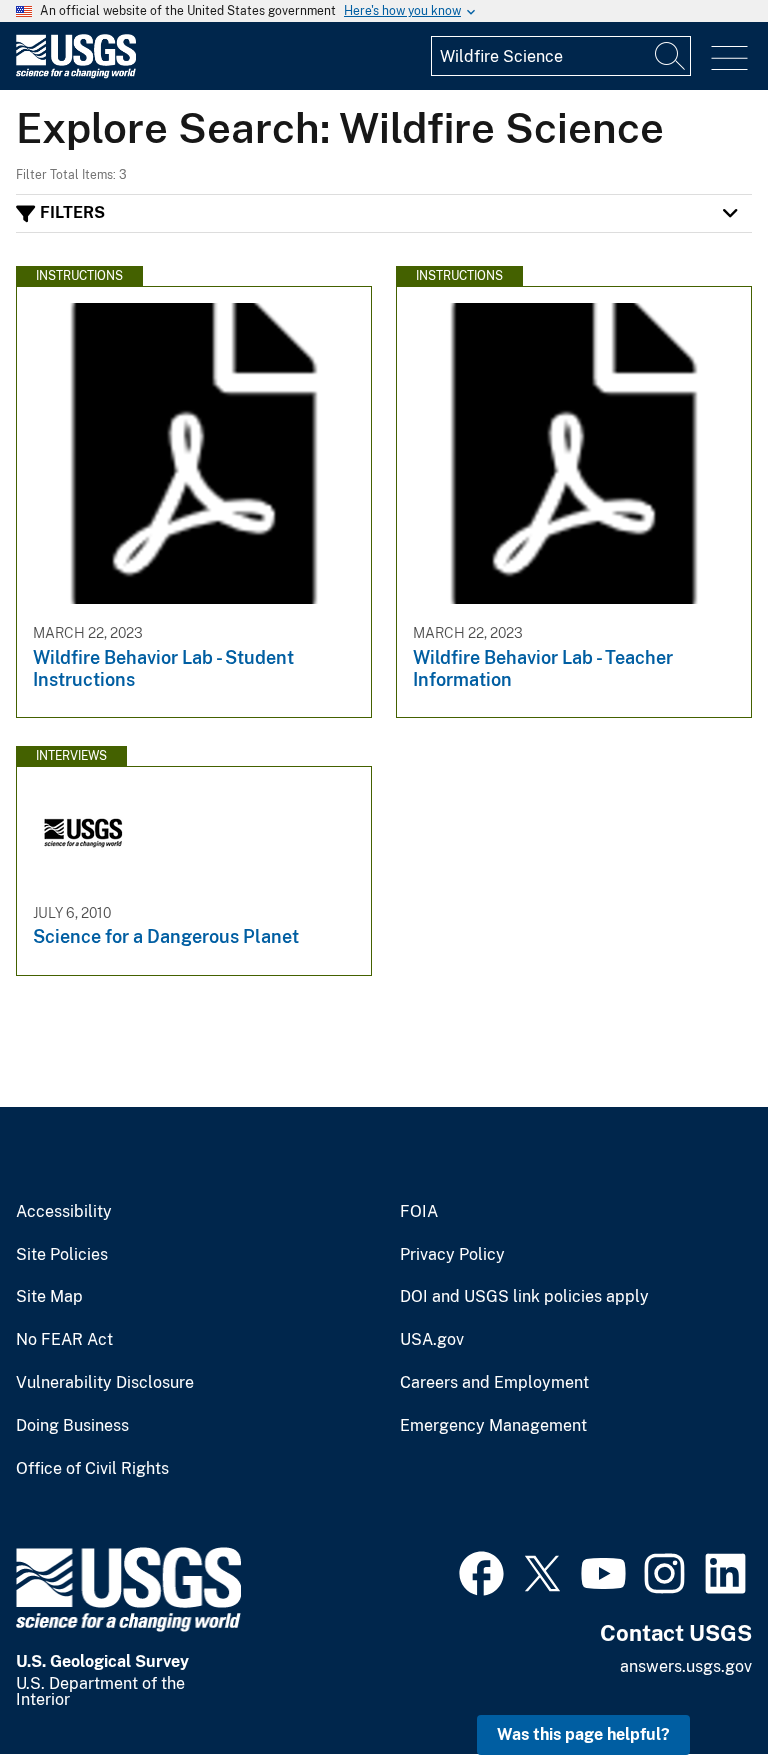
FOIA (419, 1212)
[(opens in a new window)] (481, 1571)
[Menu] (729, 58)
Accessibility (64, 1212)
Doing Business (72, 1426)
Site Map (49, 1297)
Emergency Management (493, 1426)
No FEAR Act (64, 1340)
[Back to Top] (695, 1682)
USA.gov (432, 1340)
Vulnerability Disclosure (105, 1383)
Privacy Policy (452, 1255)
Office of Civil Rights (92, 1469)
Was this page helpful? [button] (583, 1734)
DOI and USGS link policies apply (524, 1297)
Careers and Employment (494, 1383)
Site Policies (62, 1255)
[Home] (76, 73)
